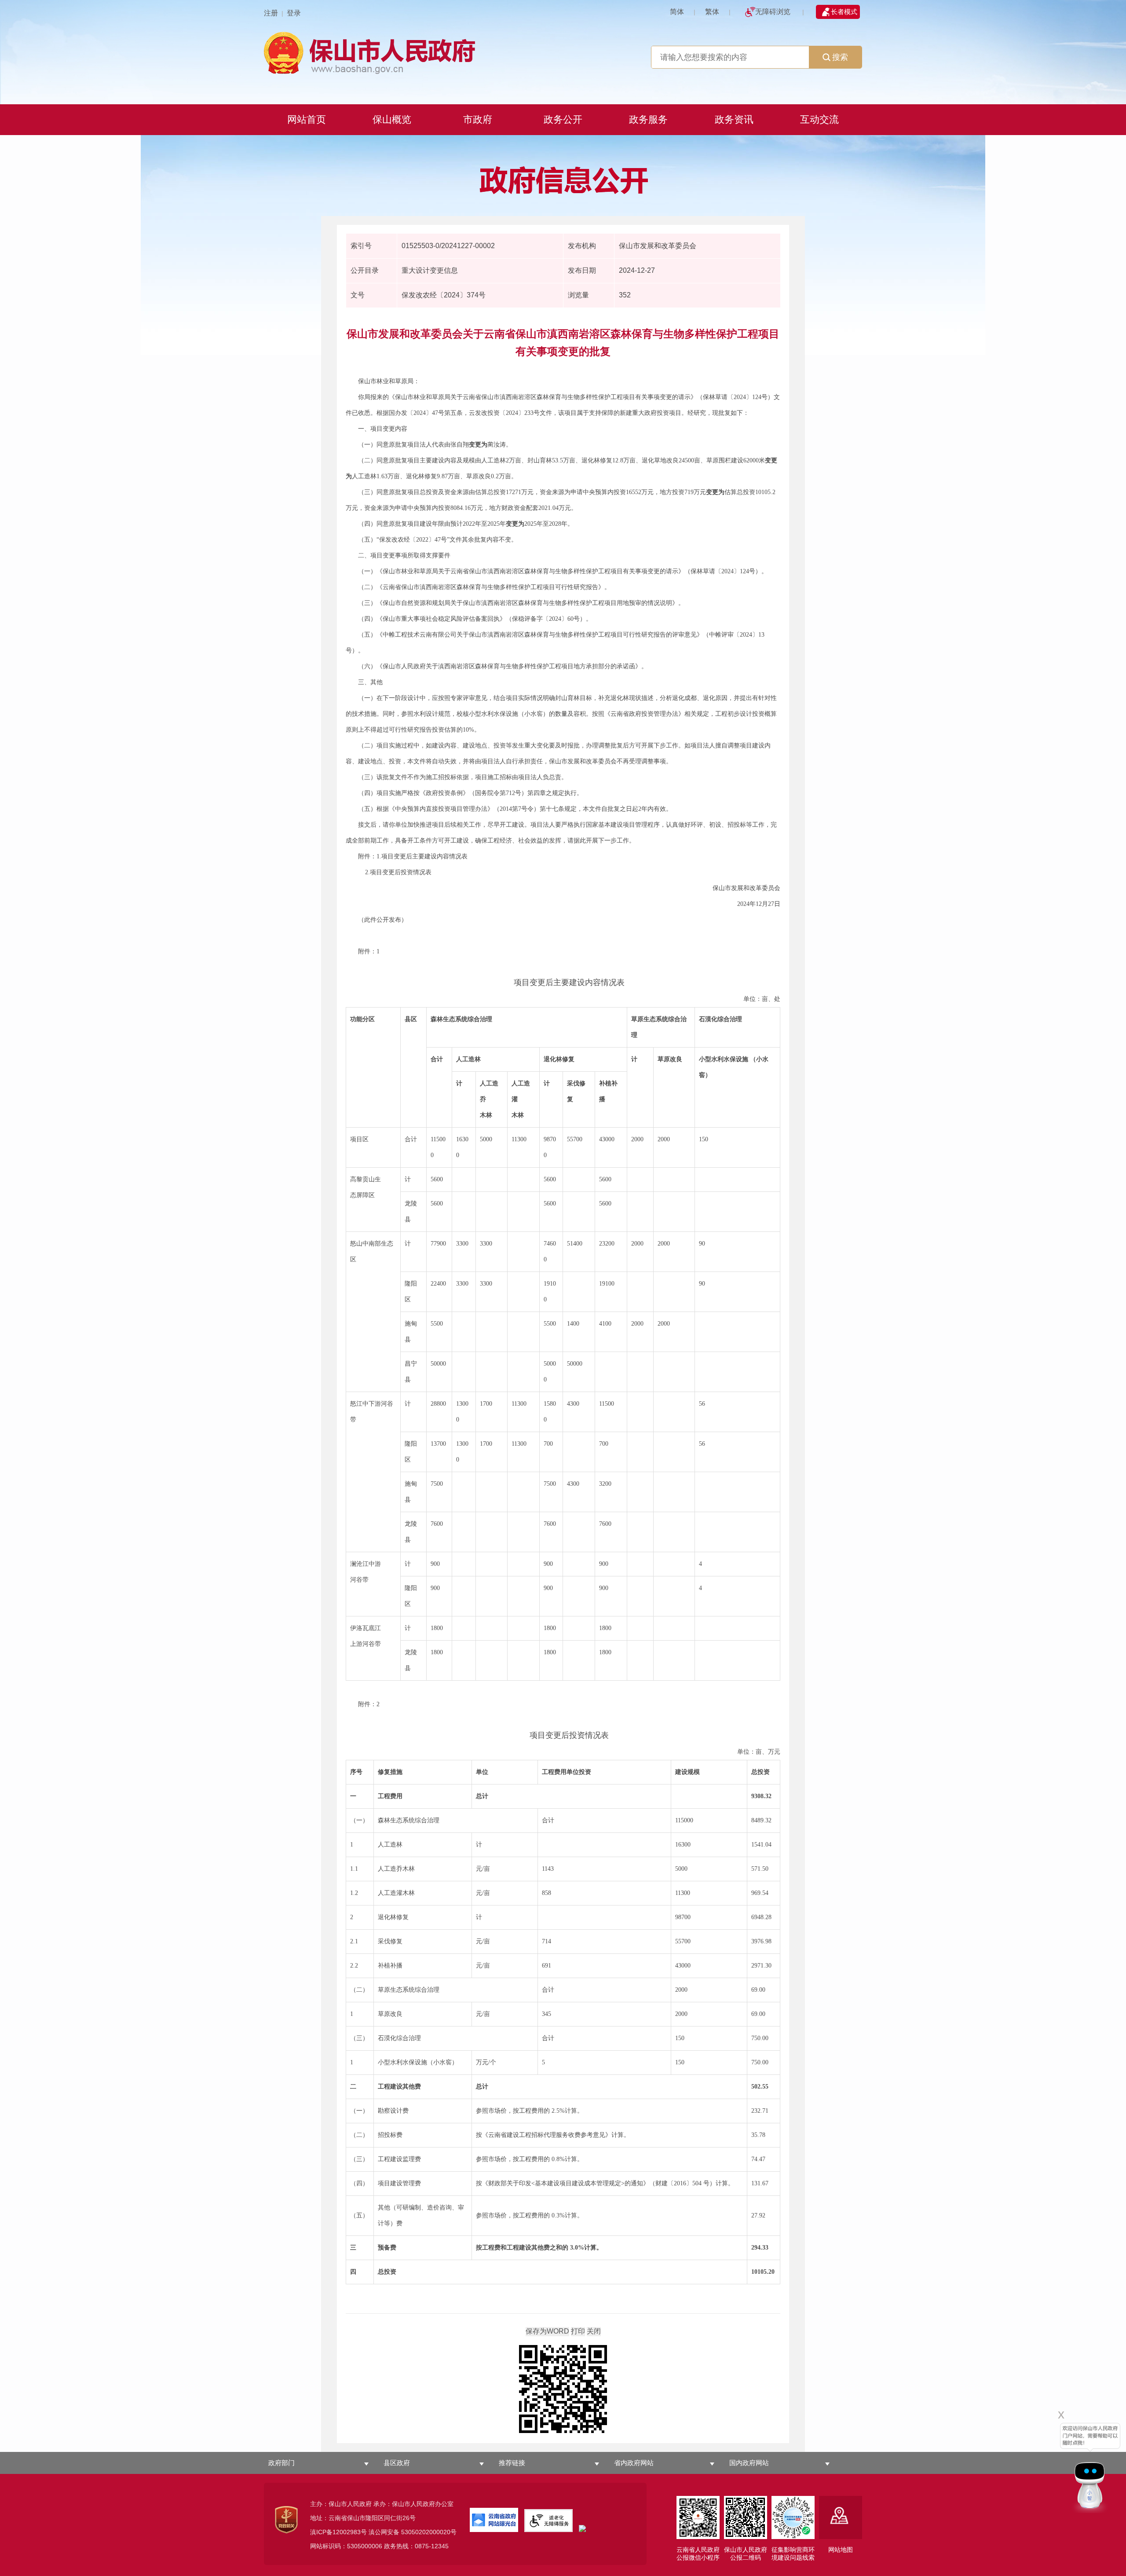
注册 (271, 13)
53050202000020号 (429, 2532)
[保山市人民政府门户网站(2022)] (563, 52)
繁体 (712, 12)
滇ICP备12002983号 (338, 2532)
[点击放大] (563, 2390)
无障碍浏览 (773, 12)
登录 (294, 13)
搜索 (840, 57)
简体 (677, 12)
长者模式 (844, 12)
